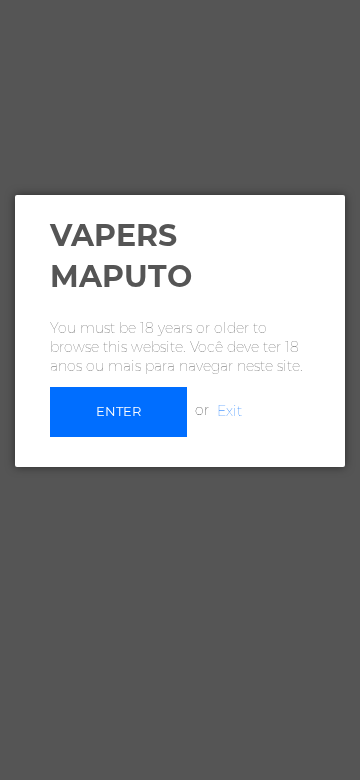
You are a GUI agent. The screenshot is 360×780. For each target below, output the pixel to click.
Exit (229, 410)
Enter (118, 411)
